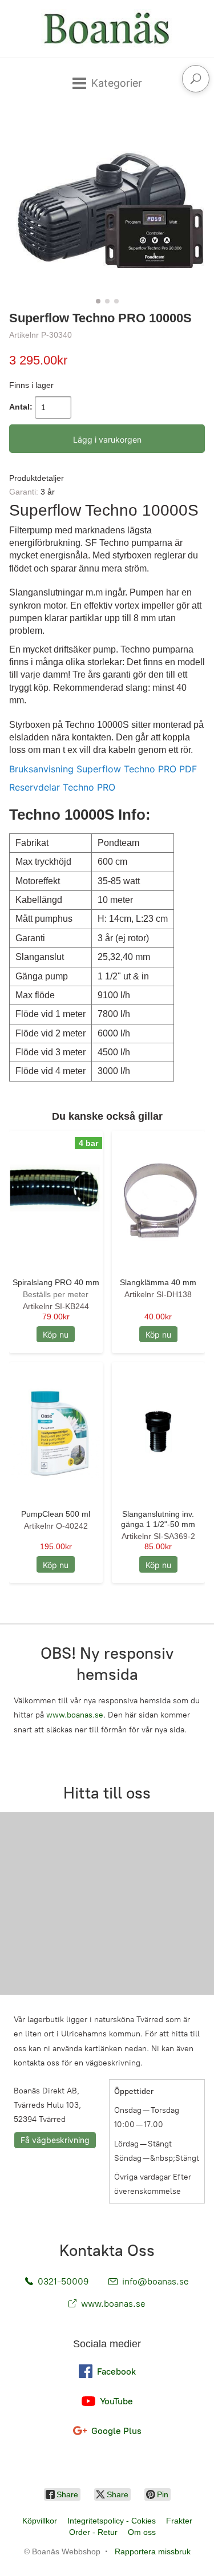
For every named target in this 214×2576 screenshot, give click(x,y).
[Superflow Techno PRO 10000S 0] (107, 206)
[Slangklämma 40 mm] (159, 1200)
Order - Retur (93, 2532)
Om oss (142, 2532)
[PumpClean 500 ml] (56, 1432)
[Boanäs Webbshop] (107, 29)
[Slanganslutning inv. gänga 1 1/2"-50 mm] (159, 1432)
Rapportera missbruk (153, 2551)
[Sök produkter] (196, 79)
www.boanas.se (75, 1715)
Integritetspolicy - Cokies (112, 2521)
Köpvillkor (40, 2521)
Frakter (179, 2521)
